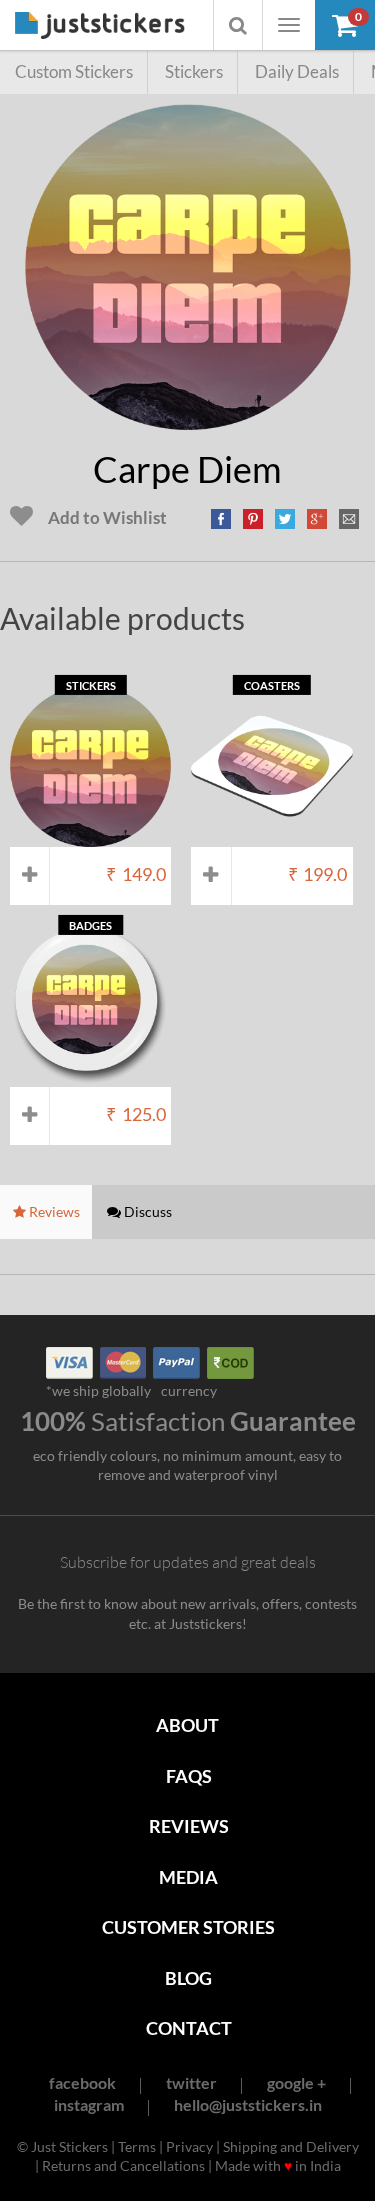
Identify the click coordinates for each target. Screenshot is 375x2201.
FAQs (189, 1776)
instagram (89, 2104)
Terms (137, 2146)
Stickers (194, 71)
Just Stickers (100, 26)
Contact (189, 2028)
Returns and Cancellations (123, 2165)
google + (296, 2082)
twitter (191, 2082)
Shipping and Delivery (291, 2146)
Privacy (189, 2146)
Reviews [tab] (53, 1211)
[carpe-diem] (188, 419)
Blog (188, 1978)
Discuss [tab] (146, 1211)
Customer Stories (188, 1927)
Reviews (189, 1826)
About (187, 1725)
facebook (82, 2082)
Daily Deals (297, 71)
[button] (345, 25)
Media (188, 1877)
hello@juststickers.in (248, 2104)
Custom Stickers (74, 71)
